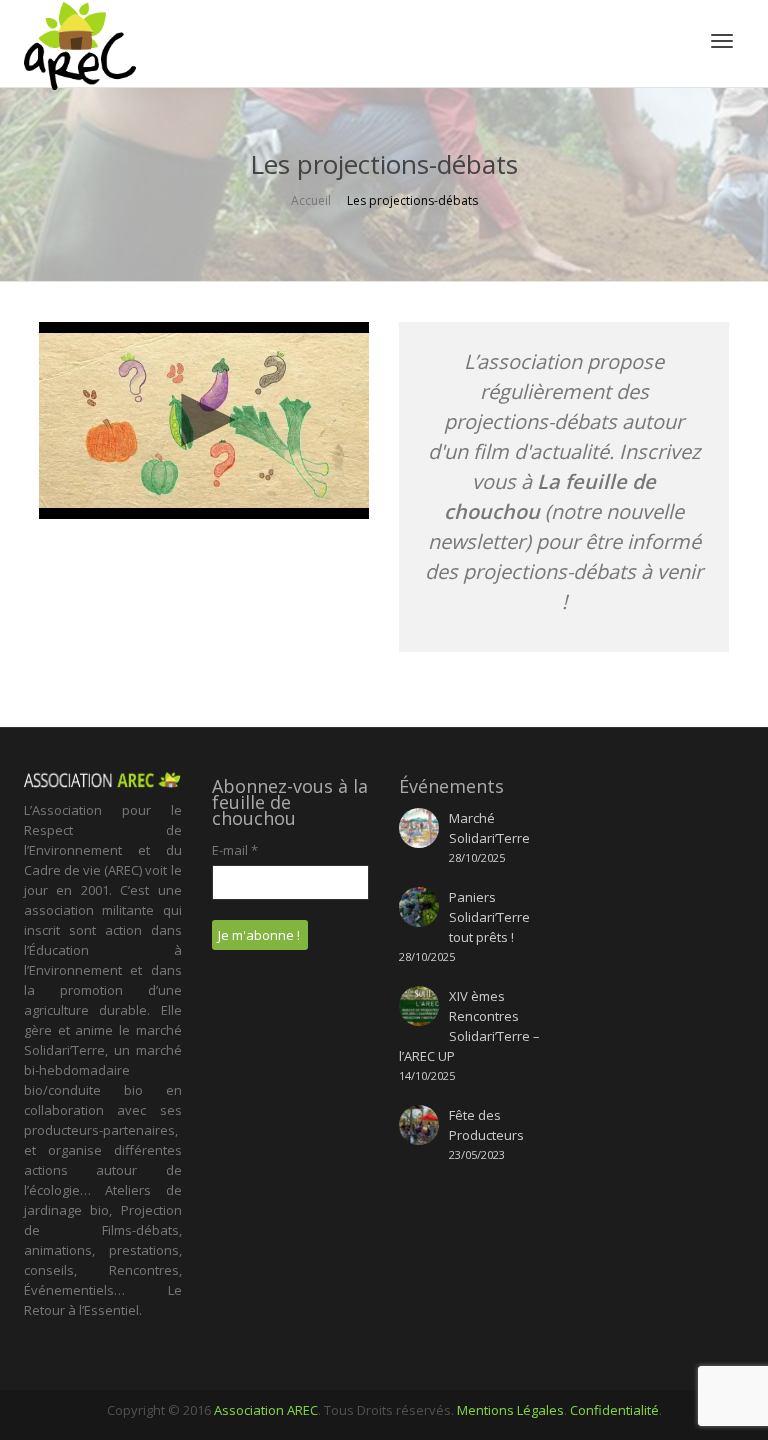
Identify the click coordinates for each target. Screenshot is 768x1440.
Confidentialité (614, 1410)
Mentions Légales (510, 1410)
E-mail (235, 850)
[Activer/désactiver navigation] (722, 41)
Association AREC (266, 1410)
